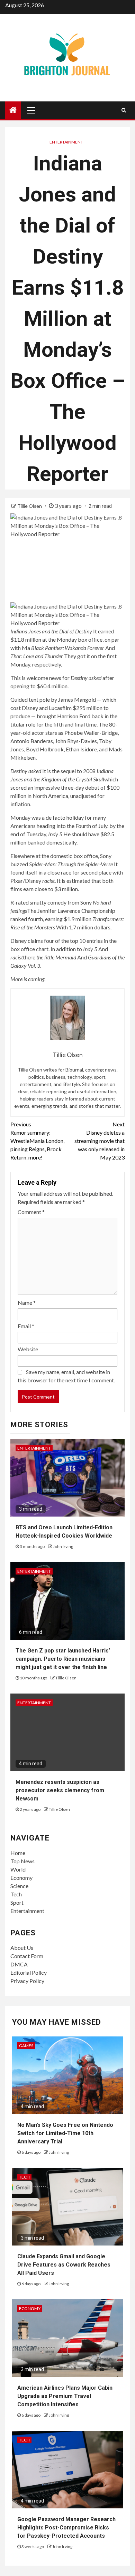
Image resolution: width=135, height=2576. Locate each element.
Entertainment (66, 142)
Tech (16, 1894)
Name (27, 1302)
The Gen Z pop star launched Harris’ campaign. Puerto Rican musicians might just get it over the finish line (63, 1659)
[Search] (124, 110)
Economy (21, 1878)
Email (26, 1326)
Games (26, 2046)
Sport (17, 1902)
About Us (22, 1948)
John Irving (63, 1546)
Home (18, 1853)
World (18, 1869)
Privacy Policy (27, 1981)
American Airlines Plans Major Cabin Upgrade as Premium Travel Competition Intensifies (65, 2396)
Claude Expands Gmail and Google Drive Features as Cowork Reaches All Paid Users (64, 2265)
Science (19, 1886)
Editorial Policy (29, 1972)
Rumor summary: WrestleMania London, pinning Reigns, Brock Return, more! (37, 1141)
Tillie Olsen (30, 506)
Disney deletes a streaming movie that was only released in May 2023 (100, 1141)
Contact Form (27, 1956)
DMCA (19, 1964)
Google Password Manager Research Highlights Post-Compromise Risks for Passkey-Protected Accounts (66, 2528)
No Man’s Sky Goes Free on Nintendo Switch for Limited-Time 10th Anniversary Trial (65, 2133)
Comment (31, 1212)
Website (28, 1349)
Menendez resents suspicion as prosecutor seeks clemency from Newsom (60, 1790)
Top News (22, 1861)
